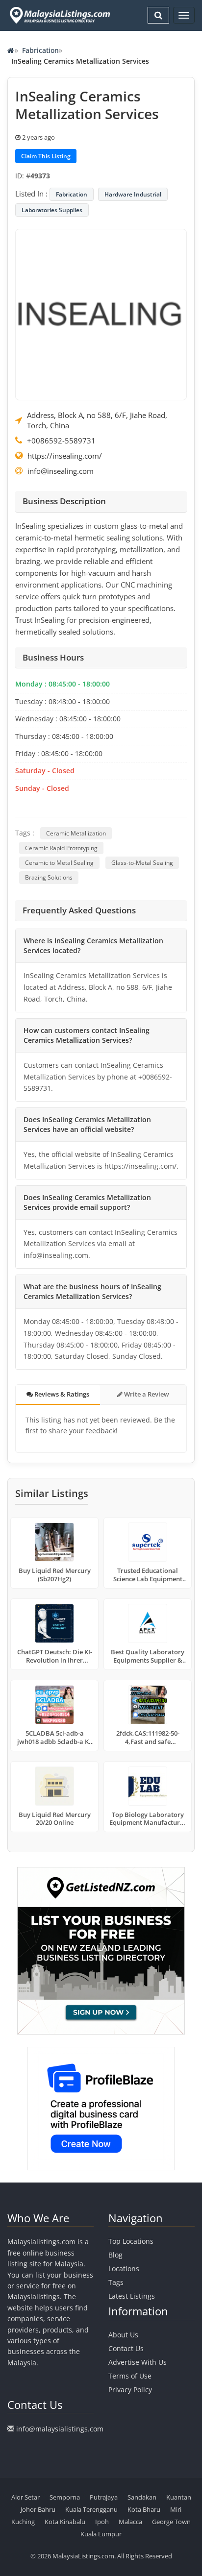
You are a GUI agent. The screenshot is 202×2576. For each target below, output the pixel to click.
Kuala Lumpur (101, 2534)
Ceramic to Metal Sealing (59, 863)
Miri (176, 2509)
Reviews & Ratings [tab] (61, 1394)
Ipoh (102, 2522)
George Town (171, 2522)
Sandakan (142, 2497)
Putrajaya (104, 2497)
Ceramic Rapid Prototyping (61, 848)
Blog (115, 2255)
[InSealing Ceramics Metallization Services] (101, 314)
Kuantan (179, 2497)
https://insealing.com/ (65, 456)
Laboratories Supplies (52, 210)
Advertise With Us (138, 2362)
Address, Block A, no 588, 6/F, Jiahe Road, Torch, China (97, 420)
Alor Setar (25, 2497)
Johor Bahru (38, 2509)
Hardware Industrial (133, 194)
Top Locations (131, 2241)
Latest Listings (132, 2296)
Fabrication (40, 50)
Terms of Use (130, 2376)
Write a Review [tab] (146, 1394)
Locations (124, 2269)
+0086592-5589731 (61, 441)
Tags (116, 2282)
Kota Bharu (144, 2509)
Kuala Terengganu (91, 2509)
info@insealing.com (61, 471)
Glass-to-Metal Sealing (142, 863)
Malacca (130, 2522)
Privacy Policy (130, 2390)
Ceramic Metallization (76, 833)
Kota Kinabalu (65, 2522)
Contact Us (126, 2348)
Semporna (65, 2497)
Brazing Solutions (49, 877)
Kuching (23, 2522)
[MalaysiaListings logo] (59, 15)
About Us (123, 2335)
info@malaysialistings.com (60, 2429)
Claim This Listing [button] (46, 156)
